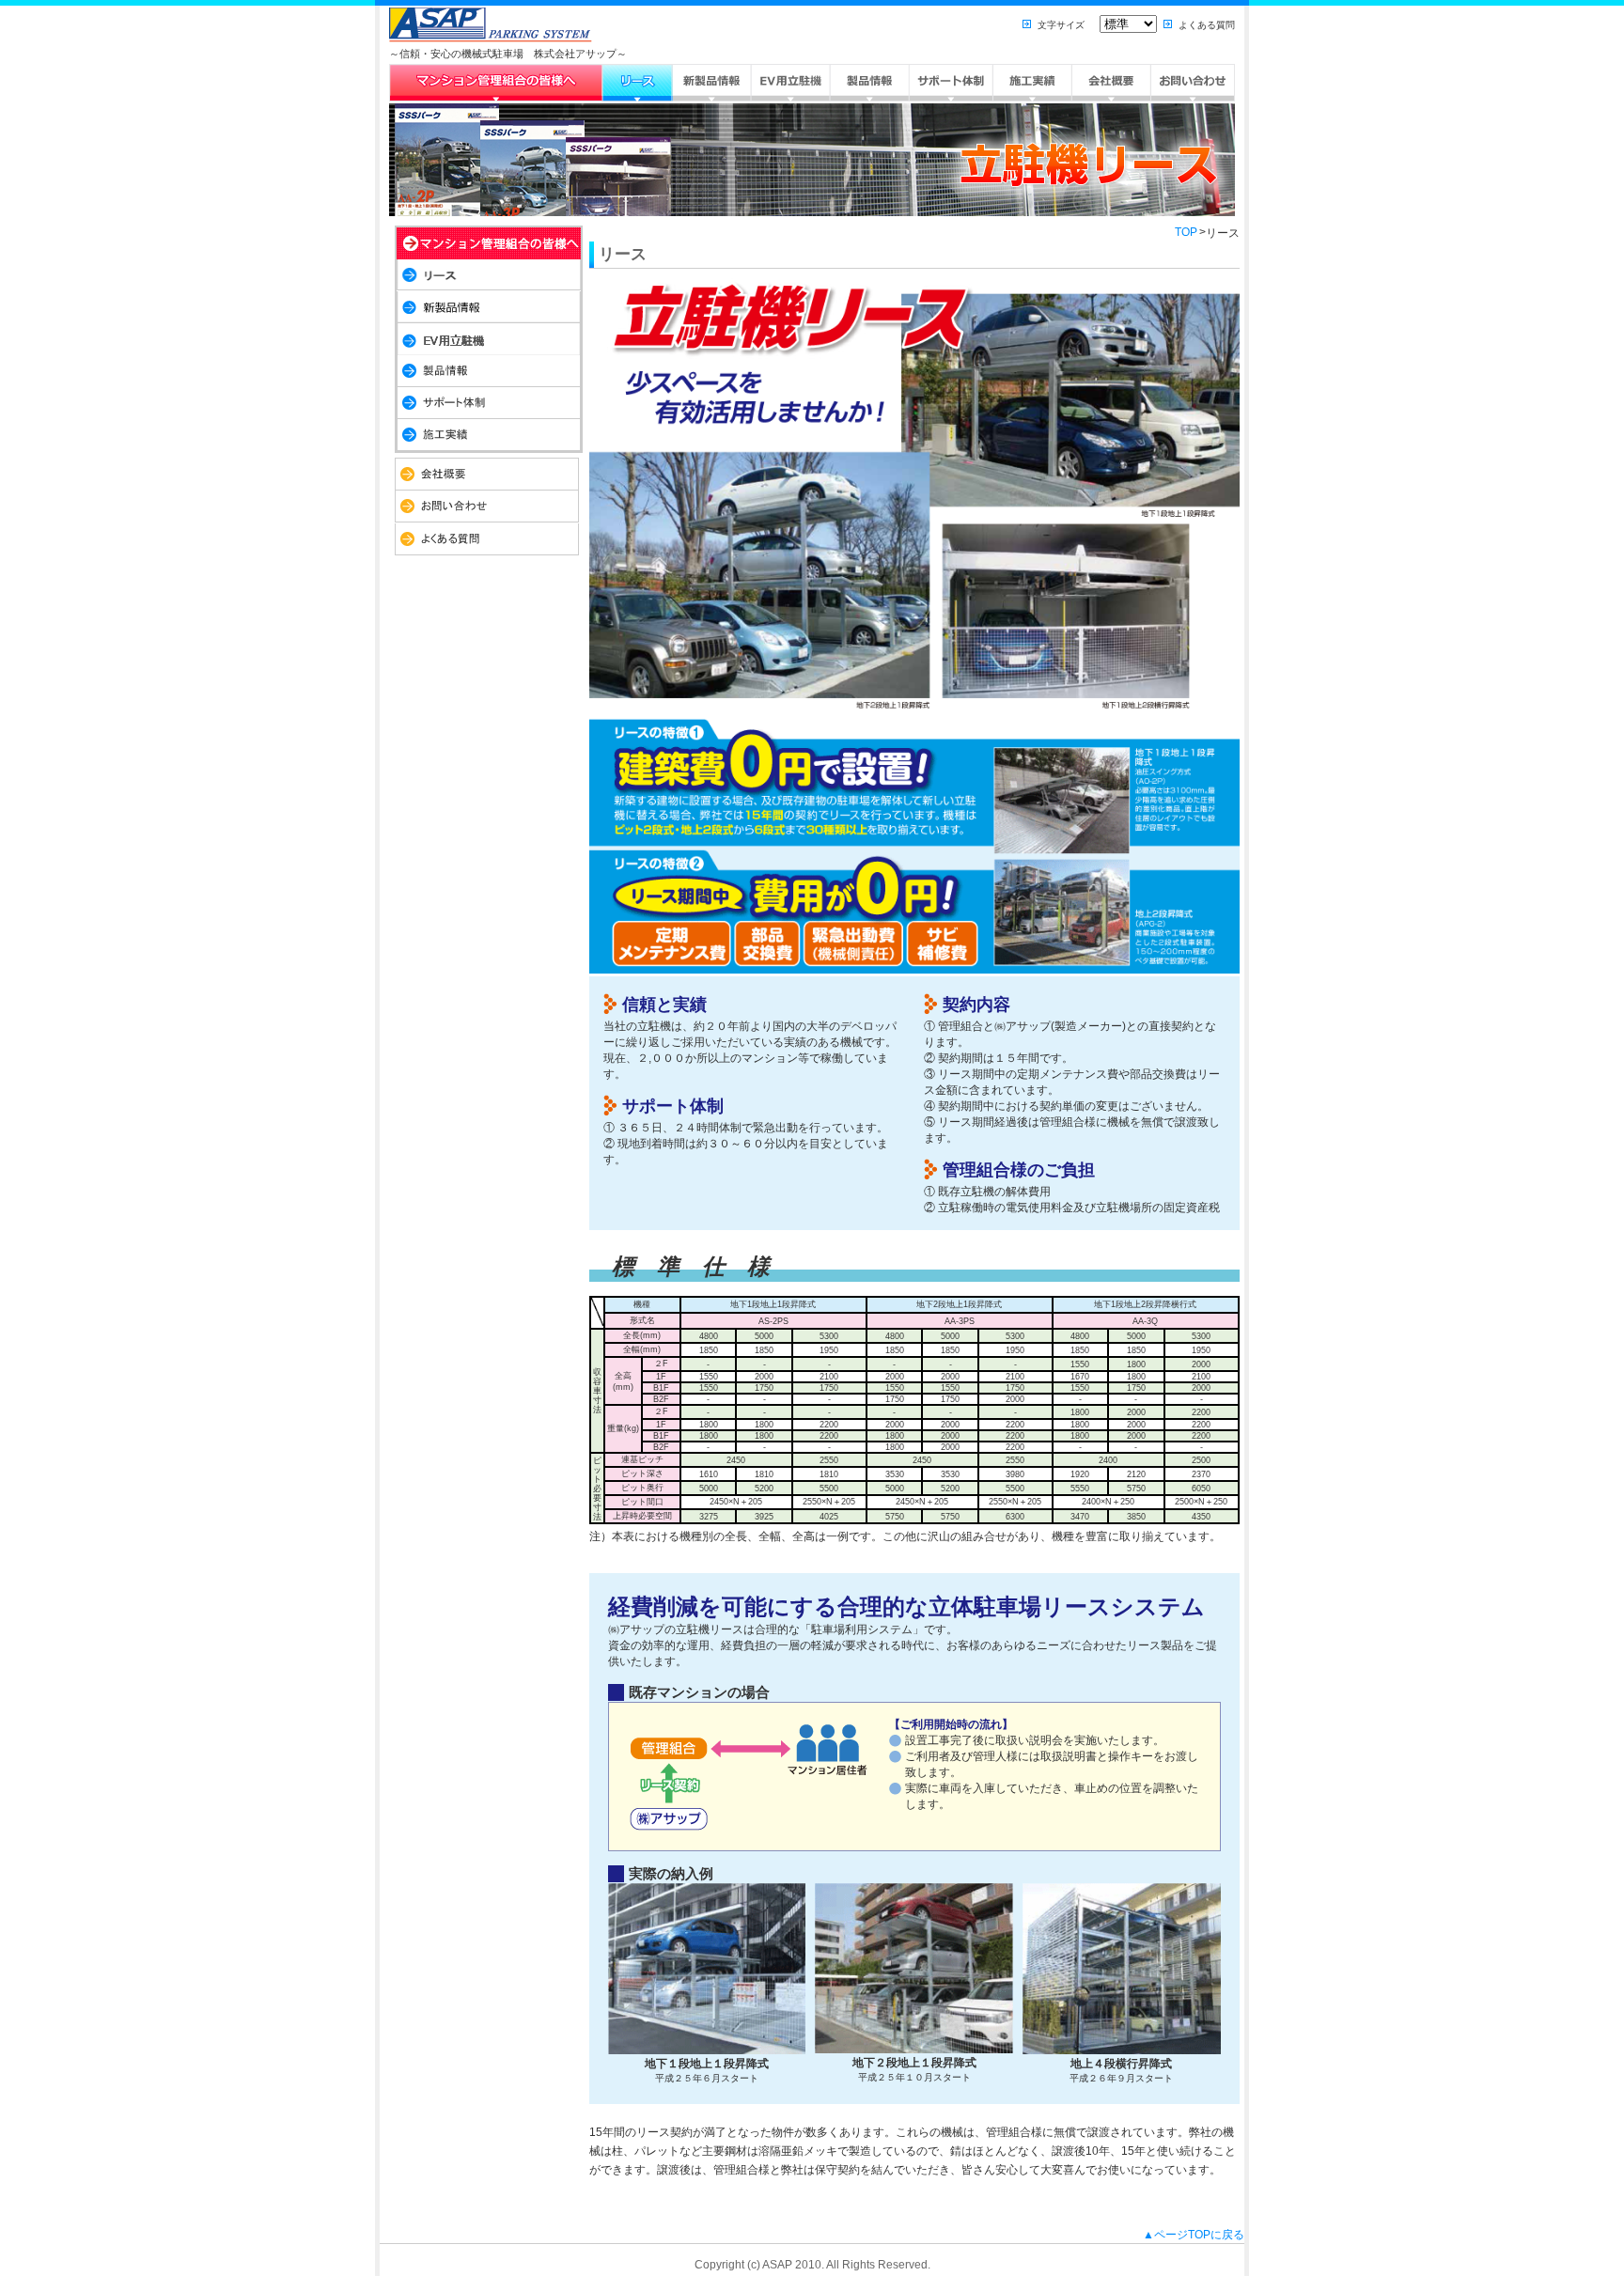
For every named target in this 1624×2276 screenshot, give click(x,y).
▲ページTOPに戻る (1194, 2235)
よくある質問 (1207, 25)
